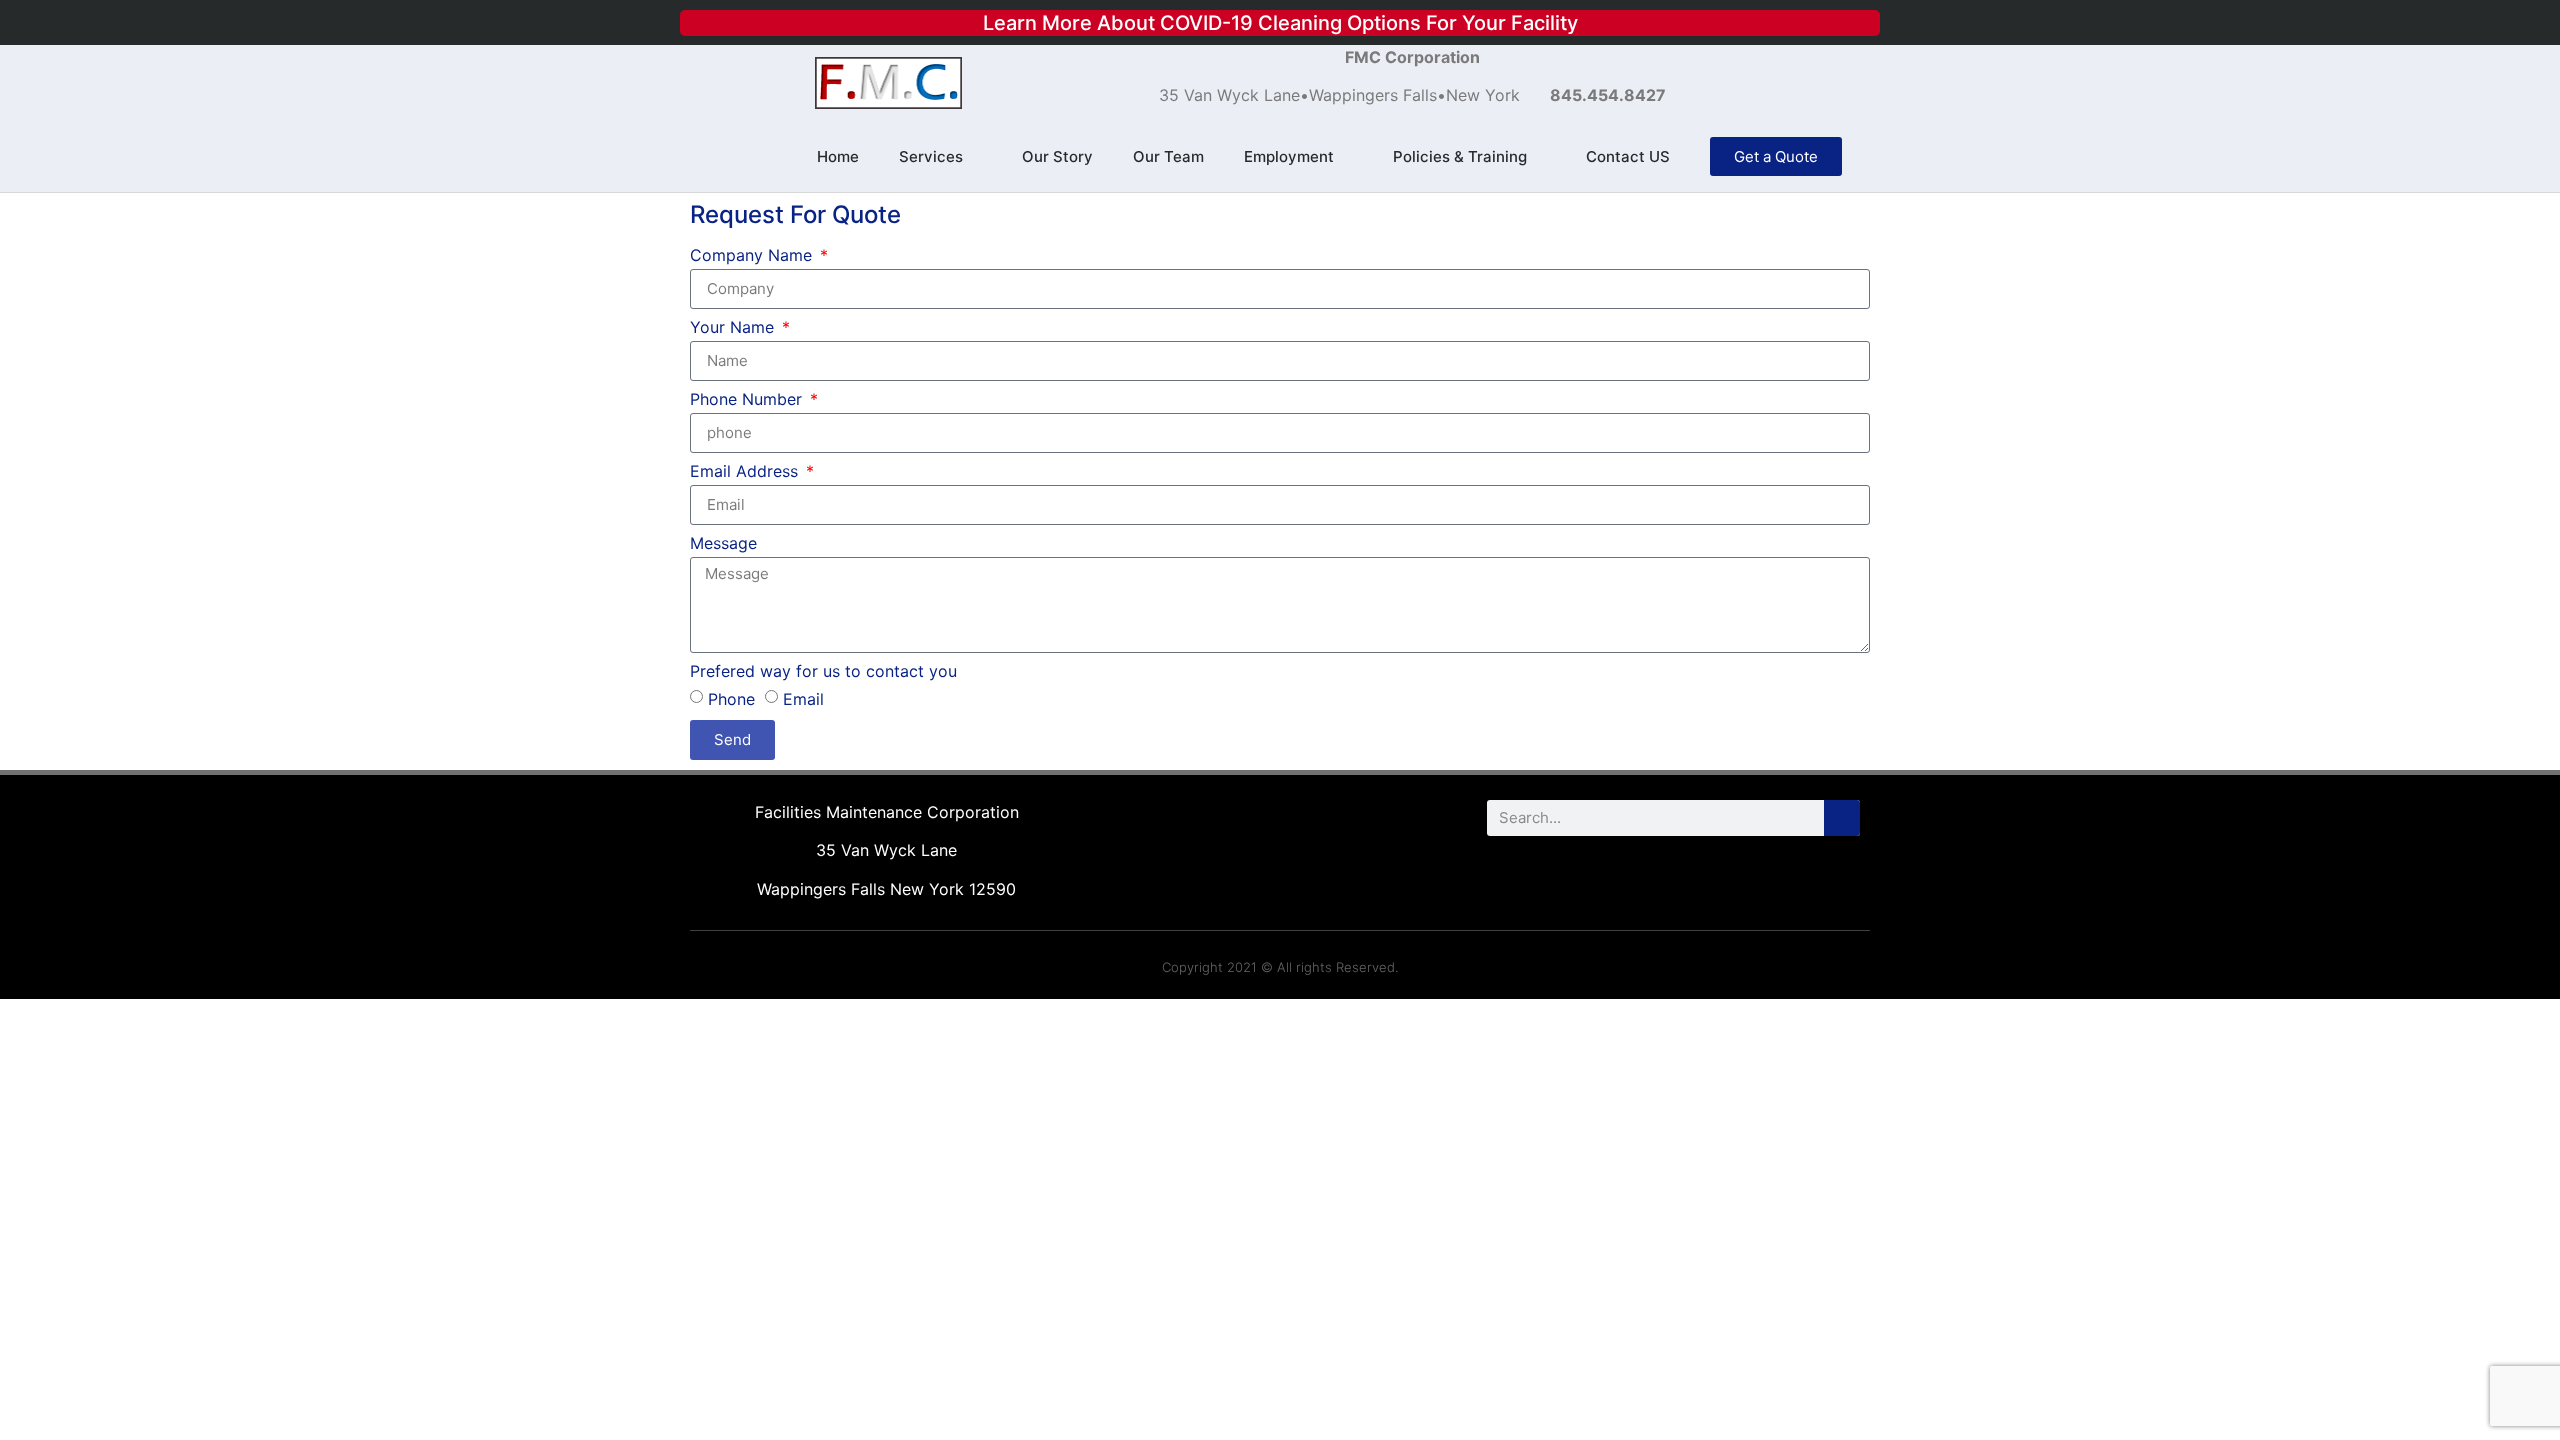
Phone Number (748, 400)
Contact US (1628, 156)
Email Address (746, 472)
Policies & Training (1460, 156)
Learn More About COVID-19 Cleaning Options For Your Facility (1280, 23)
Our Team (1168, 156)
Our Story (1057, 156)
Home (838, 156)
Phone (731, 698)
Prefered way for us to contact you (823, 672)
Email (803, 698)
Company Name (753, 256)
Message (723, 544)
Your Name (734, 328)
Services (931, 156)
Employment (1289, 156)
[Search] (1842, 818)
